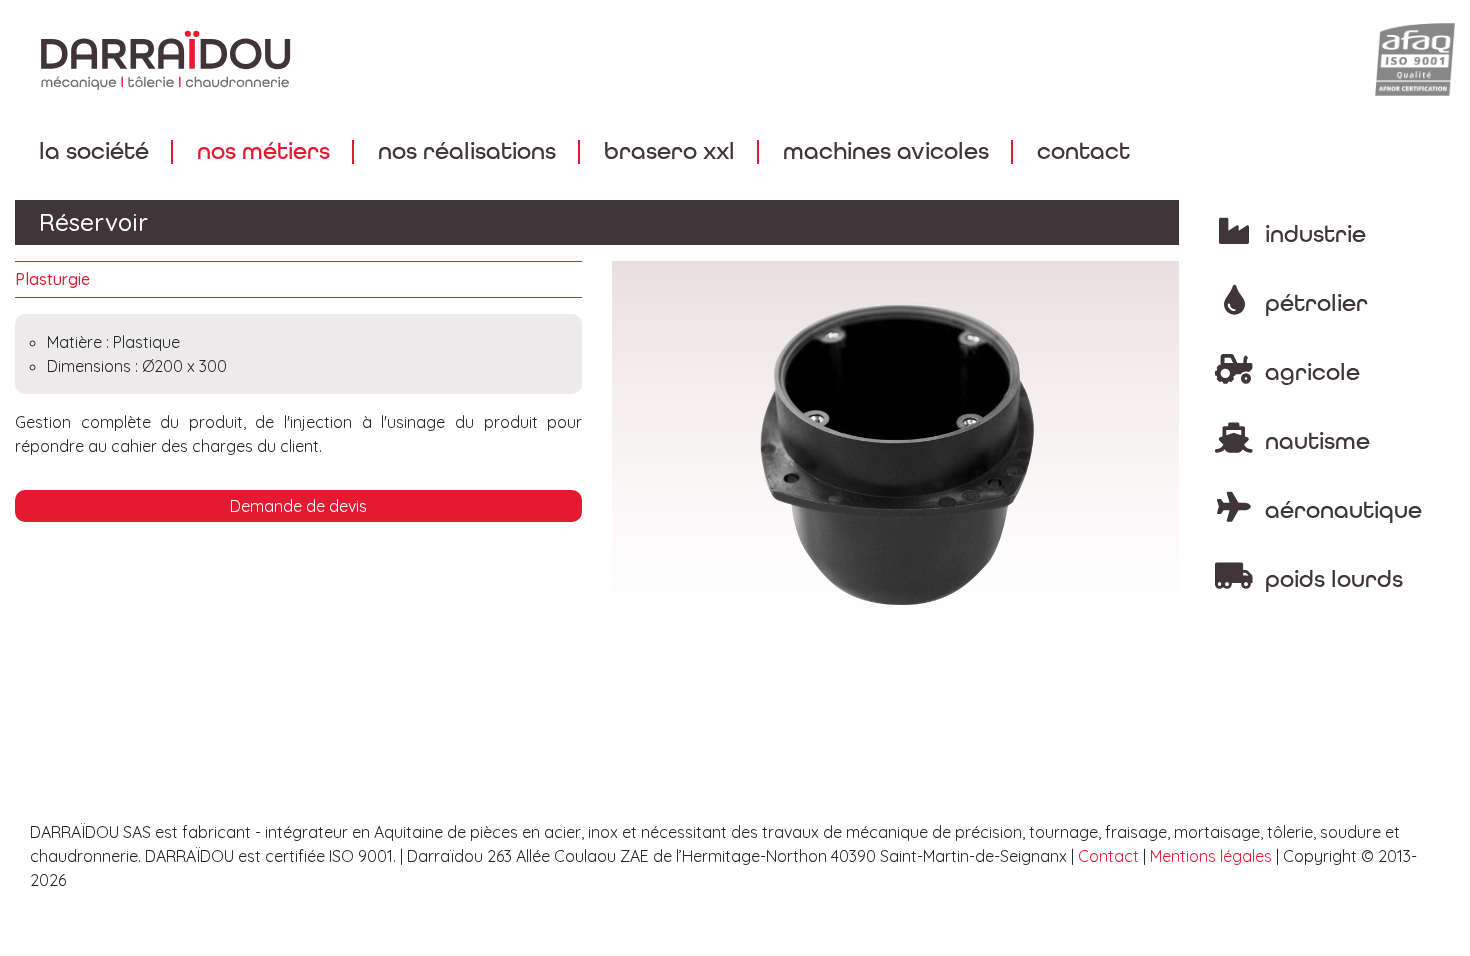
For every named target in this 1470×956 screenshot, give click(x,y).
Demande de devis (298, 506)
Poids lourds (1331, 579)
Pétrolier (1313, 303)
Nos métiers (263, 151)
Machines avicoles (886, 151)
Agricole (1309, 372)
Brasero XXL (669, 151)
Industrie (1312, 234)
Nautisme (1314, 441)
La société (94, 151)
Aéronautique (1340, 510)
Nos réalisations (467, 151)
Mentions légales (1211, 856)
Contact (1083, 151)
